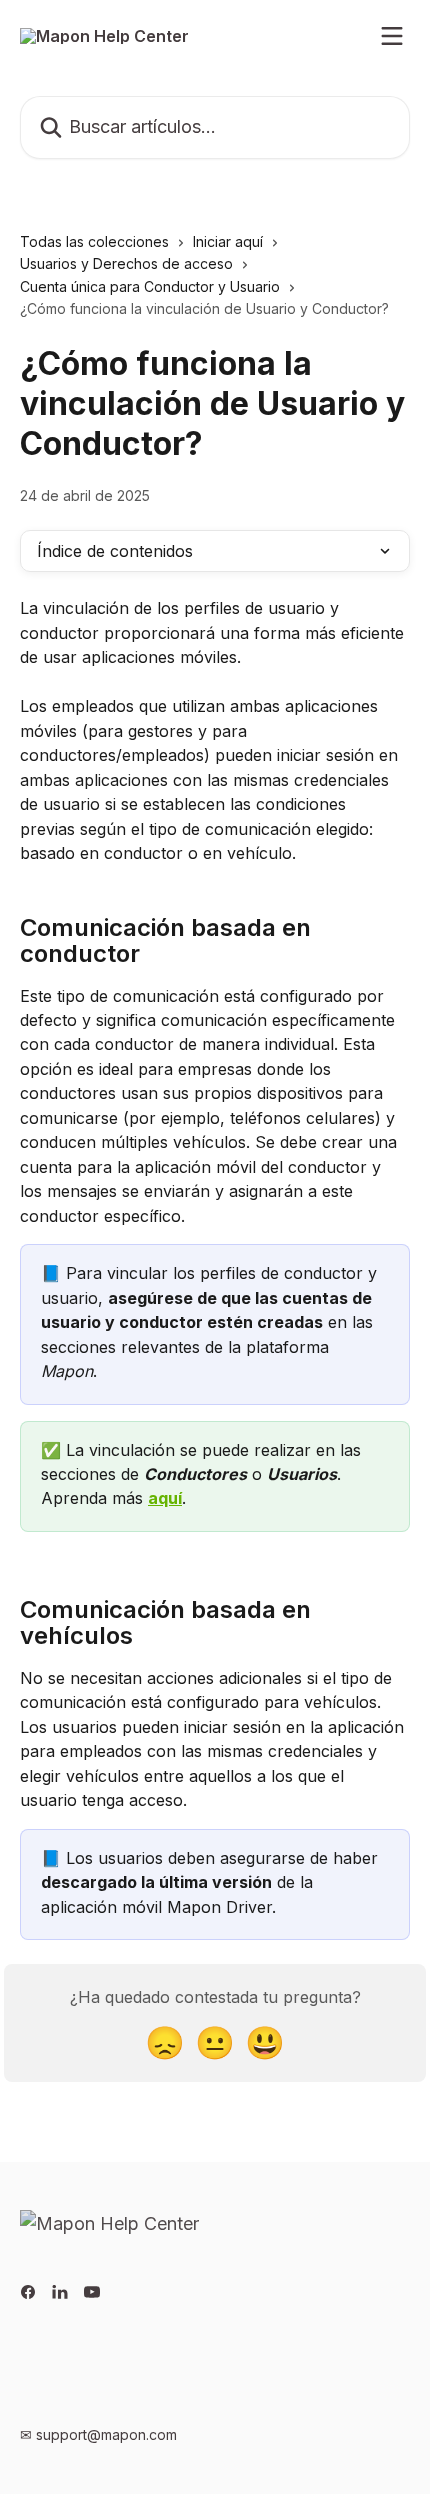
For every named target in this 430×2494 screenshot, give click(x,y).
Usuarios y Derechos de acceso (126, 263)
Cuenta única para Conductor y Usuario (150, 286)
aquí (165, 1498)
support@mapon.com (106, 2434)
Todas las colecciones (94, 241)
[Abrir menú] (392, 36)
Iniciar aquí (228, 241)
